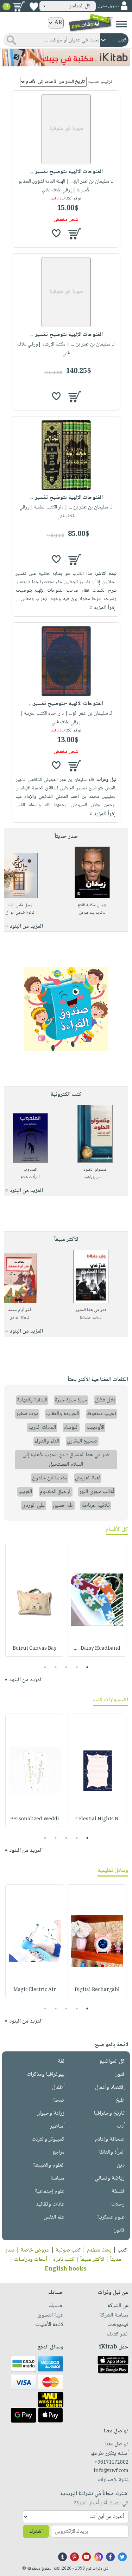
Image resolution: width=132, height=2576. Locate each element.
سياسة (57, 2178)
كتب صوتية (68, 2250)
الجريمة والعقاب (63, 1414)
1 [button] (87, 1667)
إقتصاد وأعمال (110, 2087)
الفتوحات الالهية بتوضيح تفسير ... (66, 172)
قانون (119, 2230)
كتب (122, 2250)
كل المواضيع (112, 2061)
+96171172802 (111, 2463)
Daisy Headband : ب (97, 1649)
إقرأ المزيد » (102, 608)
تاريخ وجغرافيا (109, 2113)
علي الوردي (34, 1506)
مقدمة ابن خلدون (50, 1478)
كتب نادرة (64, 2260)
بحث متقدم (99, 2250)
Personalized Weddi (35, 1819)
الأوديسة (95, 1428)
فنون (120, 2074)
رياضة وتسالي (110, 2178)
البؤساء (71, 1428)
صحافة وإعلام (110, 2139)
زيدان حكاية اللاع (92, 905)
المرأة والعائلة (111, 2152)
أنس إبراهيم (93, 1177)
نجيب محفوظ (102, 1414)
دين (121, 2165)
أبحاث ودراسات (31, 2260)
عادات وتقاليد (50, 2204)
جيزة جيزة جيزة (71, 1400)
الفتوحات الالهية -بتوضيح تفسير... (66, 704)
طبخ (120, 2100)
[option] (97, 1600)
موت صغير (27, 1414)
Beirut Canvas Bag (35, 1649)
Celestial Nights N (97, 1819)
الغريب (25, 1492)
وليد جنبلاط (89, 1318)
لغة (61, 2061)
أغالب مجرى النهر (97, 1492)
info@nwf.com (111, 2471)
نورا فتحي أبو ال (18, 913)
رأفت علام (29, 1177)
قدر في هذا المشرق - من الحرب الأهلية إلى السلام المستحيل (66, 1460)
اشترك (36, 2532)
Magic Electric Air (35, 1990)
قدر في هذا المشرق (91, 1310)
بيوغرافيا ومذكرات (46, 2074)
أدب (121, 2126)
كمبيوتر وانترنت (48, 2139)
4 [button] (55, 1667)
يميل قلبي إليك (20, 905)
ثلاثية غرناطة (96, 1506)
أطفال (58, 2087)
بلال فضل (105, 1400)
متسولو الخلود (95, 1170)
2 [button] (77, 1667)
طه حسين (63, 1506)
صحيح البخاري (82, 1441)
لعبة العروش (88, 1478)
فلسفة (118, 2191)
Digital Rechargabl (97, 1990)
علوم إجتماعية (50, 2191)
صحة (59, 2100)
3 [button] (66, 1667)
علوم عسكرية (111, 2217)
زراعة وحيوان (51, 2113)
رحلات (118, 2204)
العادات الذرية (42, 1428)
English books (65, 2269)
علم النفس (54, 2217)
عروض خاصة (35, 2250)
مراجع (58, 2152)
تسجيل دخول (108, 6)
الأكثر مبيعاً (92, 2260)
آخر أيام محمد (19, 1310)
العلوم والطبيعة (49, 2165)
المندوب (30, 1170)
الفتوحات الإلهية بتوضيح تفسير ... (66, 335)
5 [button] (45, 1667)
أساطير (57, 2126)
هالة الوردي (18, 1318)
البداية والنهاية (32, 1400)
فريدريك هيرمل (91, 913)
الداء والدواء (47, 1441)
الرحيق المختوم (56, 1492)
